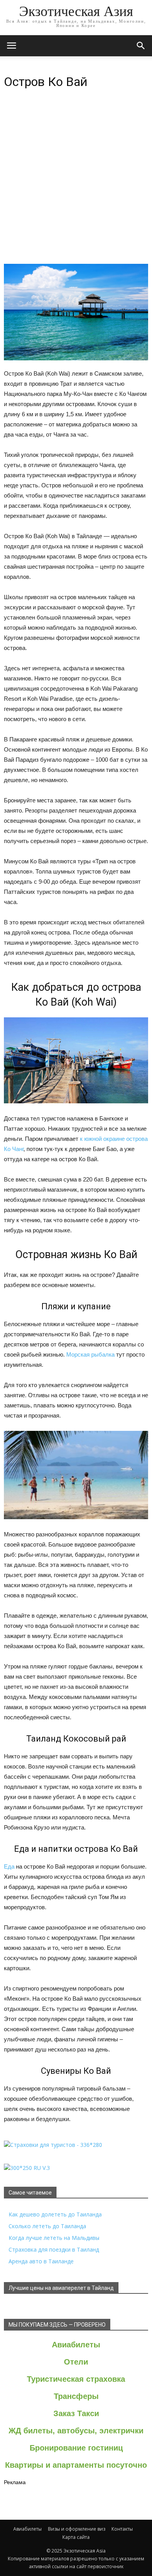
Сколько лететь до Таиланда (47, 2226)
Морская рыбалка (90, 1354)
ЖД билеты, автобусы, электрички (76, 2431)
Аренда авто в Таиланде (41, 2261)
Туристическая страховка (76, 2379)
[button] (141, 46)
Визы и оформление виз (77, 2529)
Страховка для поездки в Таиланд (54, 2249)
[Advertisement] (76, 183)
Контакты (122, 2529)
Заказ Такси (76, 2413)
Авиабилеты (76, 2345)
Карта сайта (76, 2537)
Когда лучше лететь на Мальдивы (54, 2238)
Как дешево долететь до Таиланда (55, 2214)
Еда (9, 1866)
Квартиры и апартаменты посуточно (76, 2465)
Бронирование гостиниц (76, 2448)
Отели (76, 2362)
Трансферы (76, 2396)
